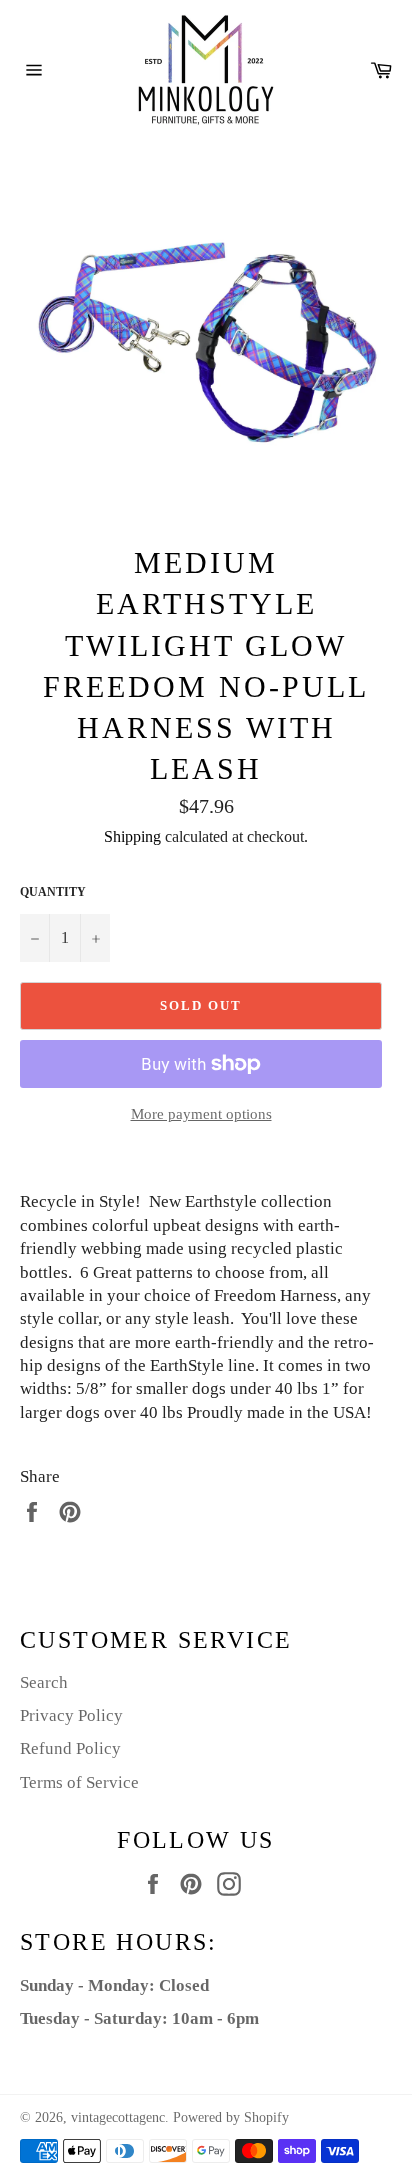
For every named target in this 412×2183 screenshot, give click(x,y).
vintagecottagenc (118, 2117)
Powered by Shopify (231, 2117)
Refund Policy (70, 1748)
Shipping (132, 836)
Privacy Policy (71, 1715)
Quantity (53, 892)
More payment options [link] (201, 1114)
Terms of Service (79, 1782)
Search (44, 1682)
